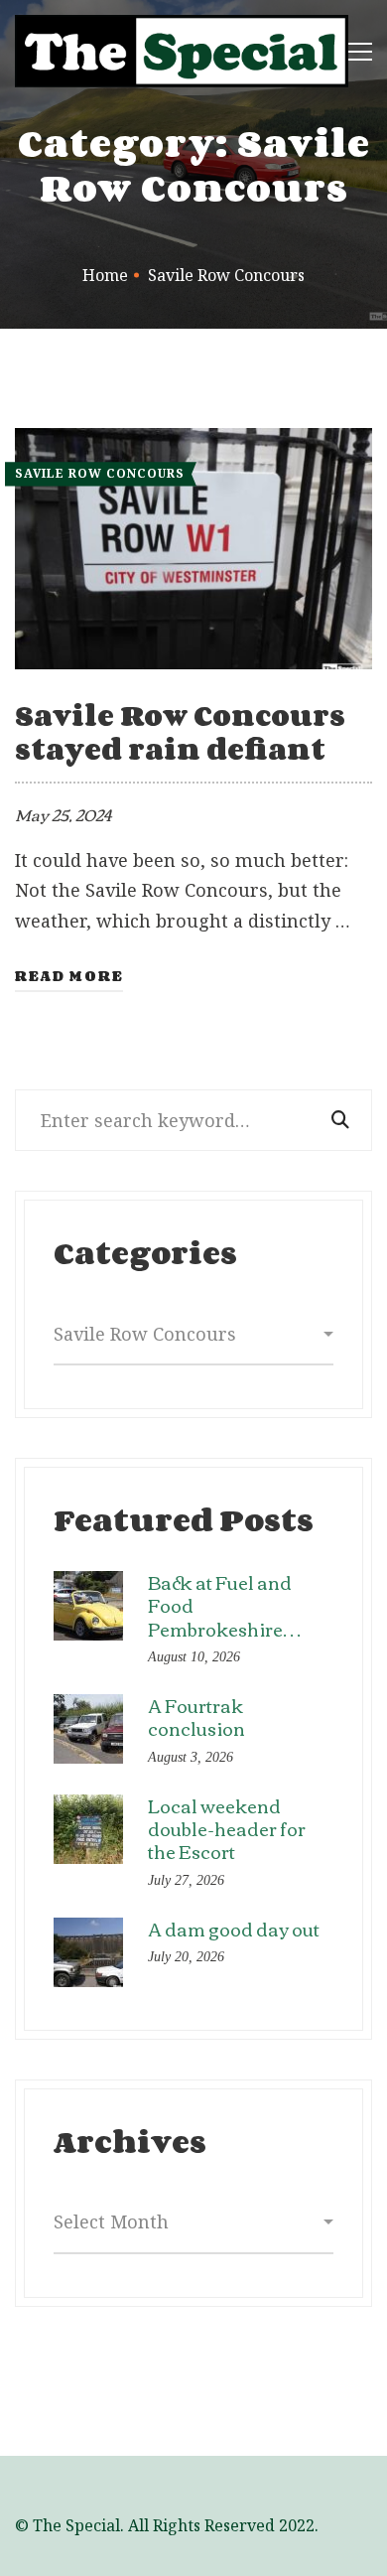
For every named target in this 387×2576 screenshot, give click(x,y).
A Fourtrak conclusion (196, 1717)
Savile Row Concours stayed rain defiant (180, 732)
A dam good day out (234, 1929)
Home (105, 275)
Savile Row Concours (100, 473)
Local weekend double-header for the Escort (227, 1829)
